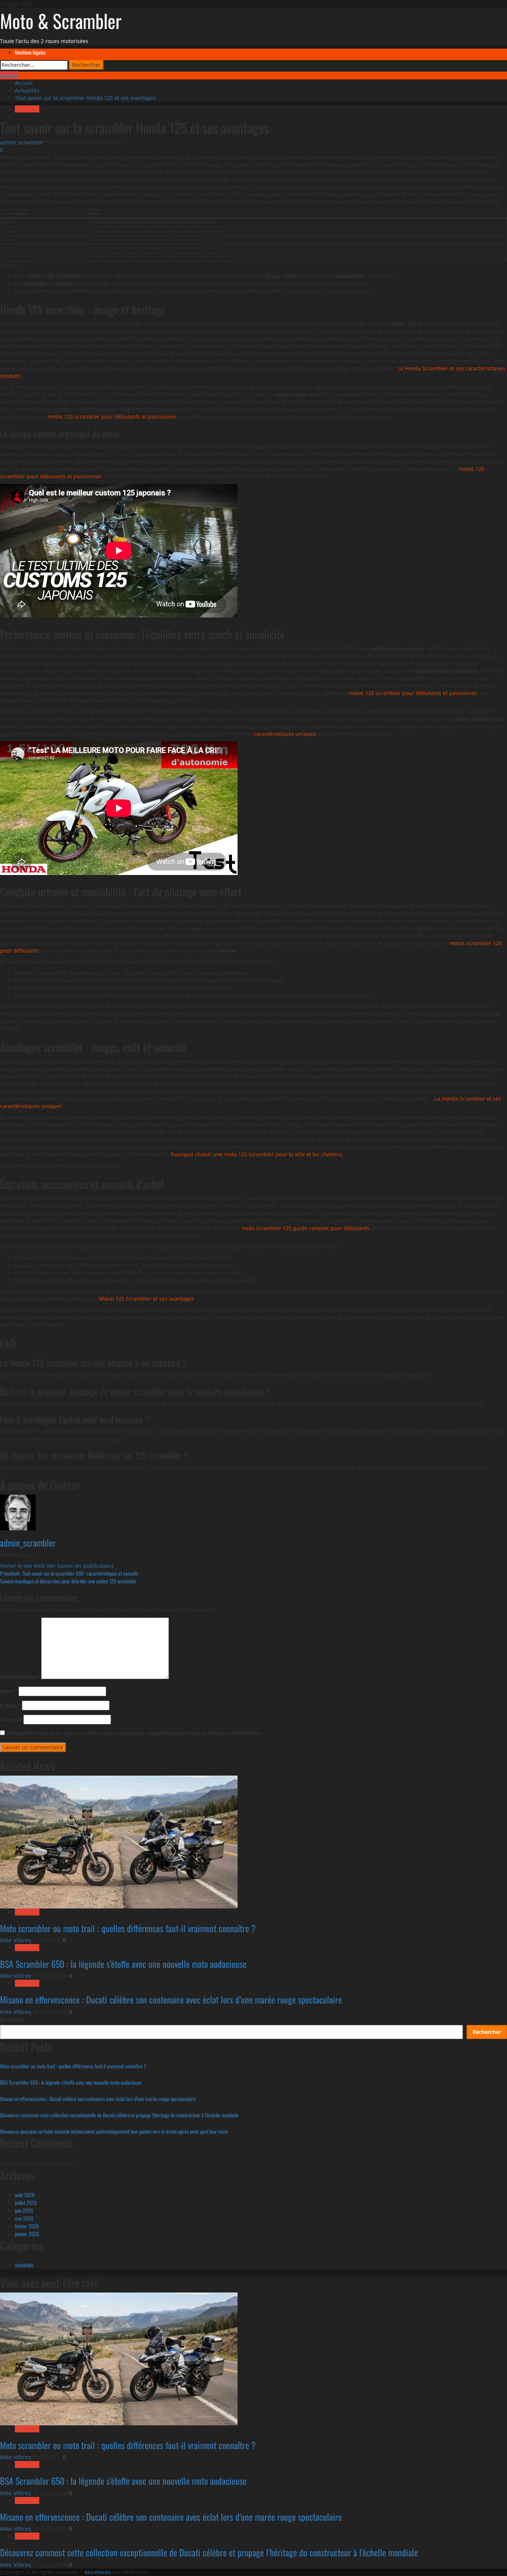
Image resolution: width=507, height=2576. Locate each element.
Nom (9, 1691)
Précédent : (69, 1573)
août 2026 (25, 2195)
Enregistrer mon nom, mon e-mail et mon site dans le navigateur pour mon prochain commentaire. (134, 1733)
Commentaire (20, 1677)
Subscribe (9, 75)
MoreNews (98, 2572)
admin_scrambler (22, 142)
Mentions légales (30, 52)
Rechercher (12, 2019)
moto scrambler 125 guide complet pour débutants (306, 1228)
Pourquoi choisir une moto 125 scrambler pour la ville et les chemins (256, 1154)
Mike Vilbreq (16, 1940)
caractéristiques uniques (285, 734)
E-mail (10, 1705)
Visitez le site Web (23, 1566)
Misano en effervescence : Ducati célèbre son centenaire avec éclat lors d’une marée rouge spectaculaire (171, 1999)
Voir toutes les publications (80, 1566)
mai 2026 (24, 2218)
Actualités (27, 109)
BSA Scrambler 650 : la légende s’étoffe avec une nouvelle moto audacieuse (123, 1964)
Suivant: (68, 1581)
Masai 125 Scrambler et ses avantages (147, 1299)
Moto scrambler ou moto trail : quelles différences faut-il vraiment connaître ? (128, 1928)
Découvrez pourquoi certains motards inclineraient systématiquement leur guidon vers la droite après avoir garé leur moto (114, 2131)
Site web (11, 1719)
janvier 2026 (27, 2234)
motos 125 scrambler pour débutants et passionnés (112, 417)
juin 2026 (24, 2210)
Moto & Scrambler (61, 20)
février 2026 (27, 2226)
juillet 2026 (26, 2203)
